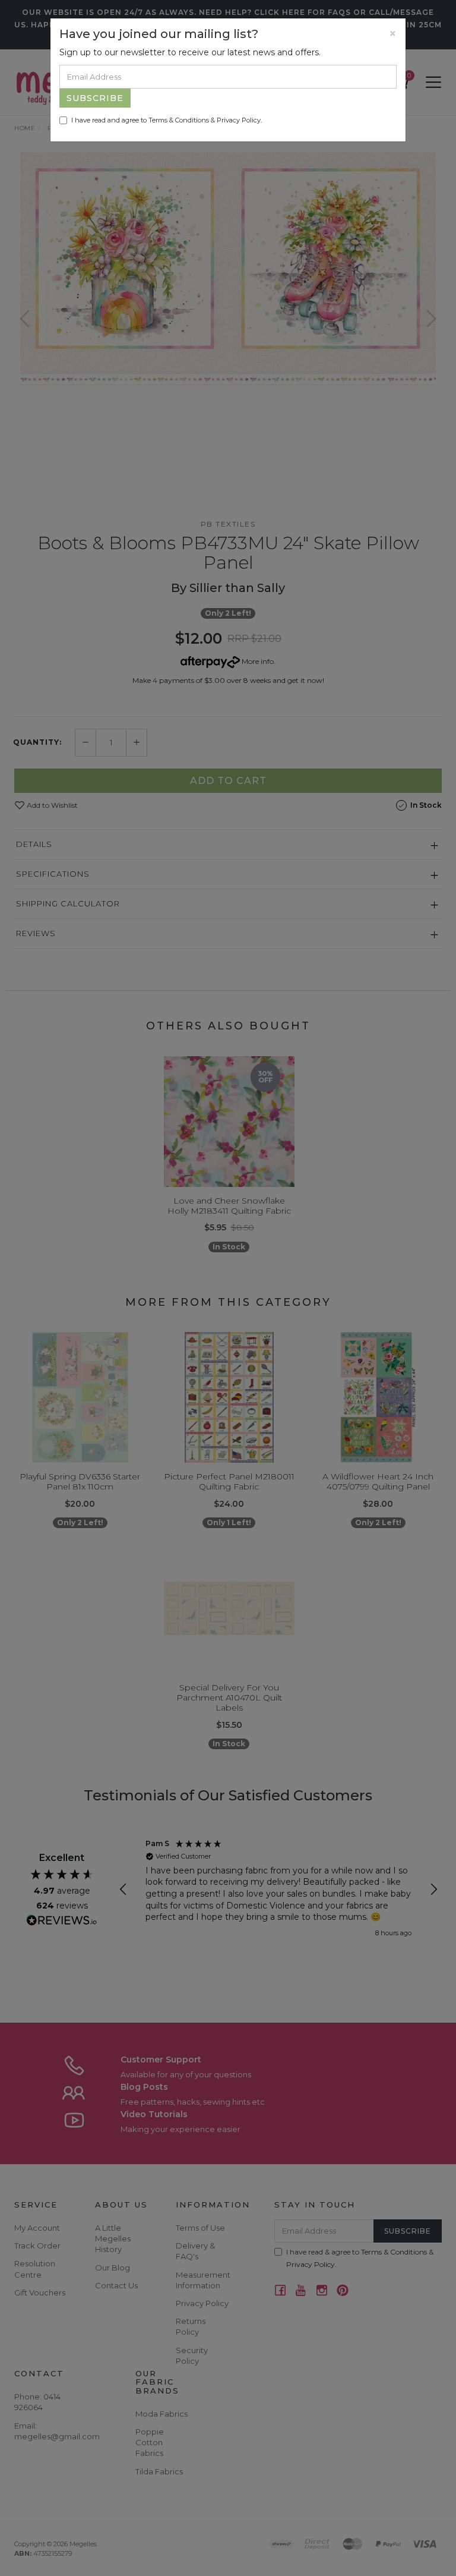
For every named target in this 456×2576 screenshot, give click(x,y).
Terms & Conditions (179, 120)
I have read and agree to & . (167, 120)
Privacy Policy (239, 120)
